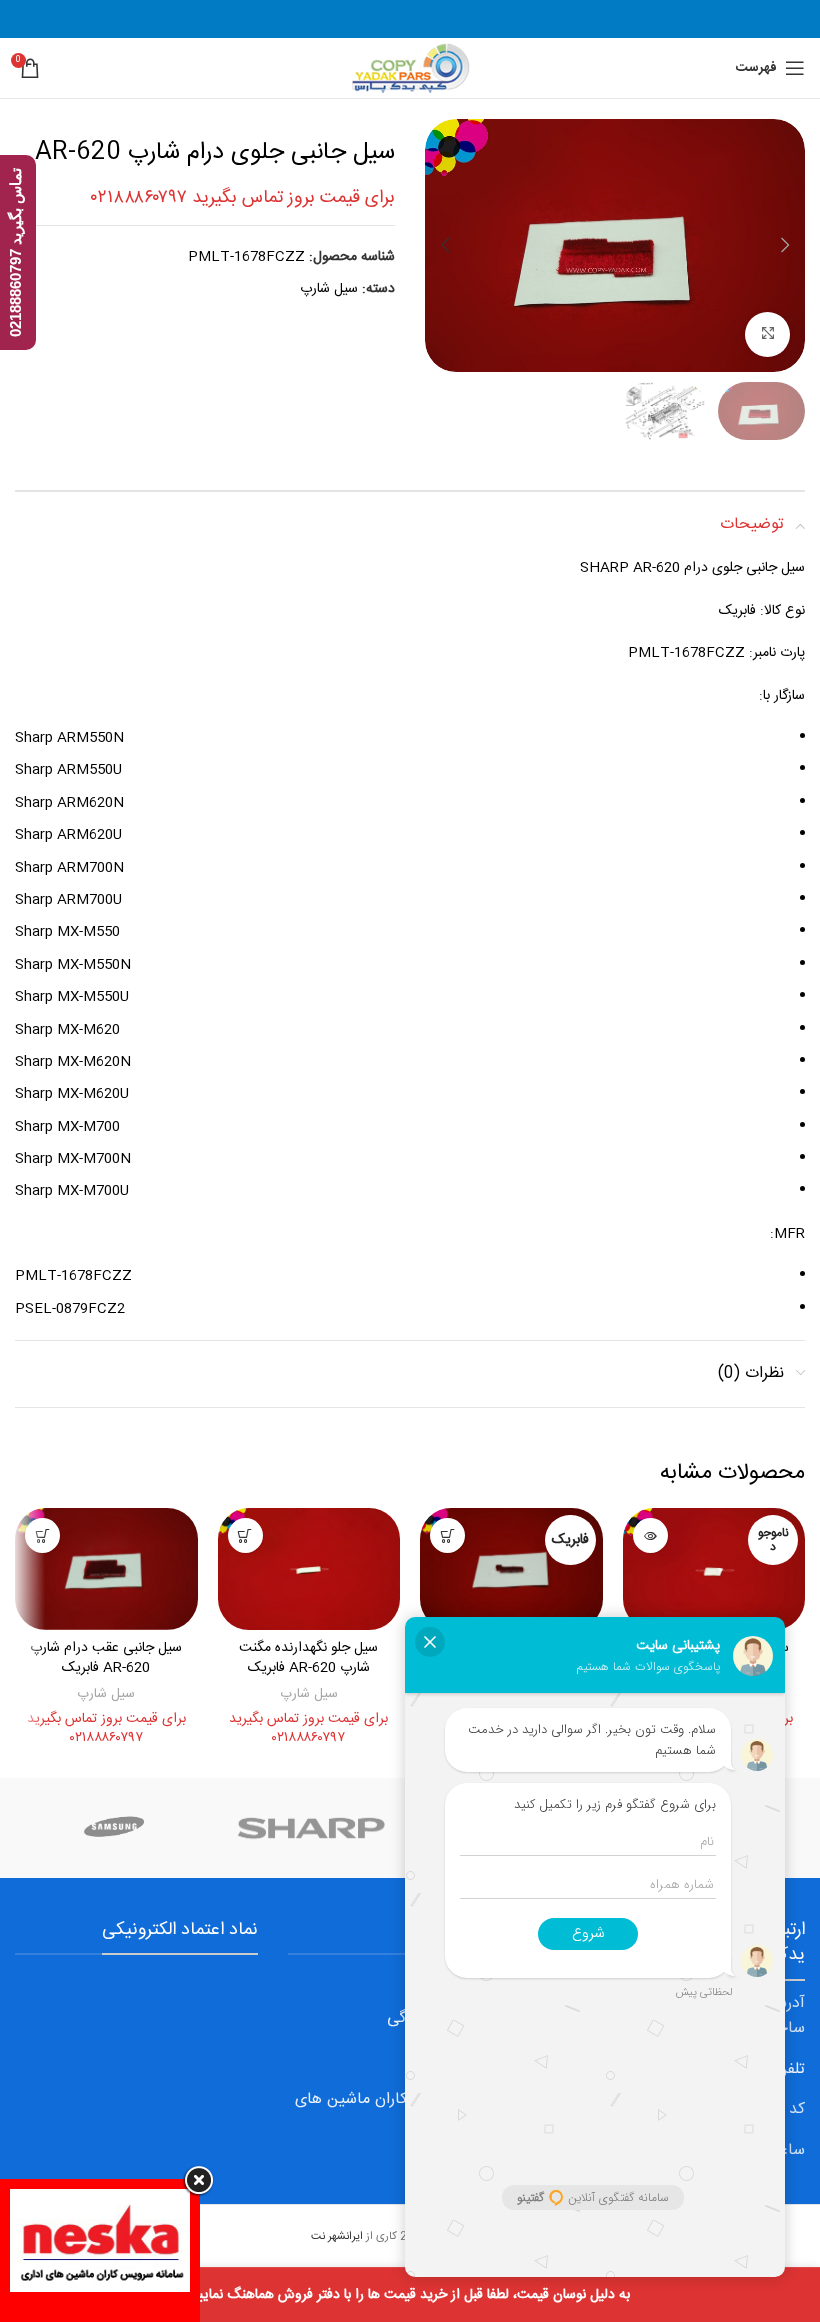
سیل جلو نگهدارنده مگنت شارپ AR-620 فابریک (308, 1658)
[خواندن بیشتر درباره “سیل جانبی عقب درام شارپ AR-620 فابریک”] (42, 1535)
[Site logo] (409, 69)
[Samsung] (114, 1828)
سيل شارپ (329, 289)
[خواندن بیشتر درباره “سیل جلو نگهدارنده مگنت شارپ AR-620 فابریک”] (245, 1535)
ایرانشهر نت (337, 2236)
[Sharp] (312, 1828)
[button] (785, 245)
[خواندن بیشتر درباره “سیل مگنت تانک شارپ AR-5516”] (650, 1535)
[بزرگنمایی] (767, 334)
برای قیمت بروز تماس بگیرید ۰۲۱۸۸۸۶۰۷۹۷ (243, 198)
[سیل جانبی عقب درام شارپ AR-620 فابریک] (106, 1568)
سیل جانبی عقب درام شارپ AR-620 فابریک (106, 1658)
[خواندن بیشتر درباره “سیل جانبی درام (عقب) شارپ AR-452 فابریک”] (447, 1535)
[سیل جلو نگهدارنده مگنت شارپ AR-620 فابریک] (309, 1568)
